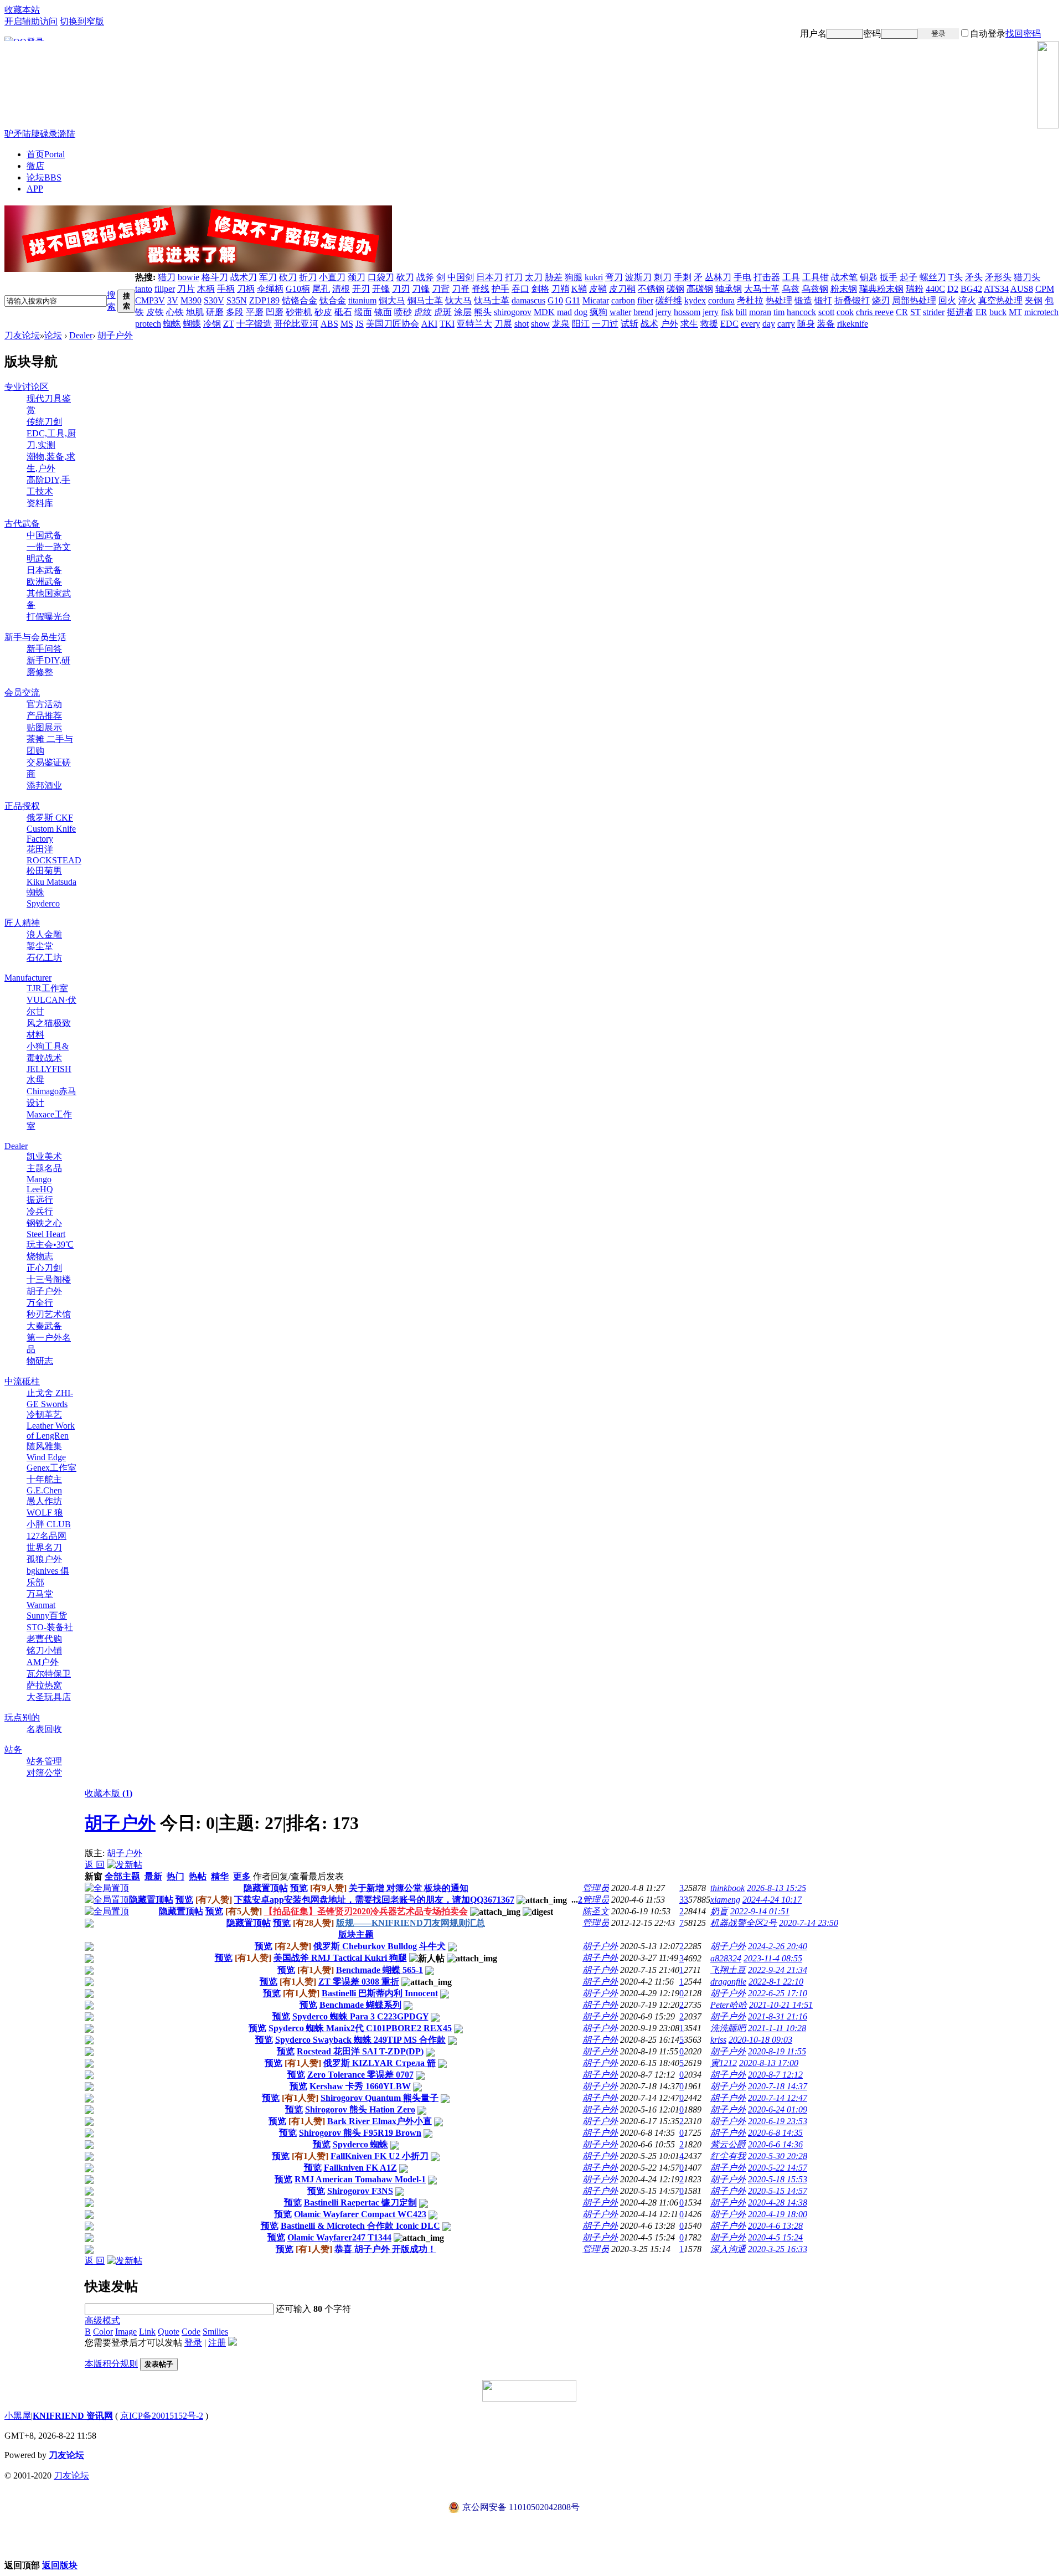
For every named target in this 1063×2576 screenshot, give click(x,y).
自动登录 (988, 34)
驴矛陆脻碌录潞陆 (40, 134)
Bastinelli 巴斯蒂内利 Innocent (380, 1993)
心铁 (175, 312)
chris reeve (875, 312)
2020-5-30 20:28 (778, 2156)
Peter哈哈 (729, 2005)
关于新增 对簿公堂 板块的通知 (409, 1888)
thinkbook (727, 1888)
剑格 (540, 289)
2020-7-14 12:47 (778, 2098)
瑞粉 (915, 289)
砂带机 (299, 312)
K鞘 (579, 289)
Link (147, 2332)
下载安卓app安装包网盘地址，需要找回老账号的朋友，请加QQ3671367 (374, 1900)
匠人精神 (22, 923)
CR (902, 312)
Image (126, 2332)
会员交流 (22, 692)
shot (522, 324)
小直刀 (332, 277)
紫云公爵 (728, 2144)
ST (915, 312)
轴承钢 (729, 289)
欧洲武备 (44, 582)
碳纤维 (669, 300)
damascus (528, 300)
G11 (573, 300)
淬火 (967, 300)
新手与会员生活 (35, 637)
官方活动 (44, 704)
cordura (721, 300)
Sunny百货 (47, 1616)
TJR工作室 (47, 988)
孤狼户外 (44, 1559)
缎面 (363, 312)
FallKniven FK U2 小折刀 (380, 2156)
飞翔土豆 (728, 1970)
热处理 (779, 300)
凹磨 (275, 312)
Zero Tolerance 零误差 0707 (360, 2075)
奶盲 (719, 1911)
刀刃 (401, 289)
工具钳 (816, 277)
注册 (1050, 34)
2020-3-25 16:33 (778, 2249)
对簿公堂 (44, 1773)
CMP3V (150, 300)
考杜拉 (750, 300)
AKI (429, 324)
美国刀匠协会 (393, 324)
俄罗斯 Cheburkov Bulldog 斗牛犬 (380, 1946)
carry (786, 324)
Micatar (596, 300)
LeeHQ (40, 1189)
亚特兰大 (474, 324)
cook (845, 312)
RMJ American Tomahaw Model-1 (360, 2179)
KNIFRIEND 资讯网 (73, 2416)
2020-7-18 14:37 (778, 2086)
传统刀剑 (44, 422)
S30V (214, 300)
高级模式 (102, 2320)
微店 (35, 166)
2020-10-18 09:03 (760, 2040)
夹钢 (1034, 300)
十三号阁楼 (49, 1279)
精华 (220, 1876)
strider (934, 312)
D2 (953, 289)
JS (360, 324)
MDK (544, 312)
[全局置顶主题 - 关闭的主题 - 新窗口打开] (89, 1925)
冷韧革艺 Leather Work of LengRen (51, 1425)
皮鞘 (598, 289)
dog (581, 312)
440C (935, 289)
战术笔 (844, 277)
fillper (165, 289)
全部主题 (122, 1876)
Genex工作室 (51, 1468)
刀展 (503, 324)
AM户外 (43, 1662)
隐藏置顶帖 (266, 1888)
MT (1015, 312)
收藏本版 (109, 1793)
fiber (645, 300)
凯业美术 (44, 1156)
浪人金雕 (44, 934)
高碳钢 (700, 289)
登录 (938, 34)
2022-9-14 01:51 (760, 1911)
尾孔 (321, 289)
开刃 (361, 289)
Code (191, 2332)
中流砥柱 (22, 1381)
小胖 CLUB (49, 1524)
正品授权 (22, 806)
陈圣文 (596, 1911)
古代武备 (22, 524)
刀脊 (461, 289)
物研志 (40, 1361)
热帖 (198, 1876)
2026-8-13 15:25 (776, 1888)
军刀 (268, 277)
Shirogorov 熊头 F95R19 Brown (360, 2133)
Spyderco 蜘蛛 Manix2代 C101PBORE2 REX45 (360, 2028)
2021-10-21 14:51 (781, 2005)
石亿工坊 (44, 958)
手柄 (226, 289)
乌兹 (791, 289)
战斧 (425, 277)
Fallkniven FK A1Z (360, 2168)
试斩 (629, 324)
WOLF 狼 (45, 1513)
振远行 (40, 1200)
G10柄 (298, 289)
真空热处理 (1000, 300)
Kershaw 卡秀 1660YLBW (360, 2086)
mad (564, 312)
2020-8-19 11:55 (777, 2051)
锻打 (823, 300)
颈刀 (357, 277)
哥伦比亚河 (296, 324)
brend (643, 312)
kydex (695, 300)
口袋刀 (381, 277)
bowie (189, 277)
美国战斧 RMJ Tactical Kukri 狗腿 (340, 1958)
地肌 (195, 312)
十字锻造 (254, 324)
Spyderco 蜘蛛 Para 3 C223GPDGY (360, 2016)
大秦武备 (44, 1326)
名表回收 (44, 1729)
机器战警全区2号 (744, 1923)
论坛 (44, 177)
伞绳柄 (270, 289)
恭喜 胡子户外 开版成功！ (385, 2249)
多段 (235, 312)
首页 (46, 154)
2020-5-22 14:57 (778, 2168)
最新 (153, 1876)
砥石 (343, 312)
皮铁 (155, 312)
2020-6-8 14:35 (775, 2133)
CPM (1045, 289)
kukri (594, 277)
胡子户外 (115, 335)
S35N (237, 300)
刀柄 (246, 289)
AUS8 (1022, 289)
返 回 (95, 1865)
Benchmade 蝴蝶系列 (360, 2005)
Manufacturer (28, 978)
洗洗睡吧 (728, 2028)
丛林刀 (718, 277)
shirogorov (513, 312)
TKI (447, 324)
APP (35, 189)
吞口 (520, 289)
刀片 (186, 289)
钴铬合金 (300, 300)
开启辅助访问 (31, 21)
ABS (329, 324)
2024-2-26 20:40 (778, 1946)
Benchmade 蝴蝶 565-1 (380, 1970)
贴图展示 (44, 727)
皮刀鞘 (622, 289)
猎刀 (167, 277)
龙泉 (561, 324)
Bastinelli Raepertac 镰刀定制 (360, 2203)
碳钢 (675, 289)
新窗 (94, 1876)
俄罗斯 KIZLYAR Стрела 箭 (380, 2063)
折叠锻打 (852, 300)
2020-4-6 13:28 (775, 2226)
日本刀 (489, 277)
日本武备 (44, 570)
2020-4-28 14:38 (778, 2203)
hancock (801, 312)
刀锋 (421, 289)
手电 (742, 277)
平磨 (255, 312)
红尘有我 (728, 2156)
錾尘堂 (40, 946)
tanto (144, 289)
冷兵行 (40, 1211)
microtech (1041, 312)
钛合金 (333, 300)
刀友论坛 (22, 335)
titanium (362, 300)
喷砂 (403, 312)
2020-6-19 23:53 (778, 2121)
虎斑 (443, 312)
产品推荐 (44, 716)
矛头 (974, 277)
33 (684, 1900)
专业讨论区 (27, 387)
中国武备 (44, 535)
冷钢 (212, 324)
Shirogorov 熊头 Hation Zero (360, 2109)
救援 (709, 324)
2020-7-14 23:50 (809, 1923)
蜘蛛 (172, 324)
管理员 (596, 1888)
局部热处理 (914, 300)
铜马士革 (425, 300)
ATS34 (996, 289)
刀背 (441, 289)
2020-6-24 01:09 (778, 2109)
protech (148, 324)
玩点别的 (22, 1717)
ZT (229, 324)
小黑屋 (18, 2416)
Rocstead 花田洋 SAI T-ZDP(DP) (360, 2051)
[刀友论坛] (532, 85)
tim (779, 312)
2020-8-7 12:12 (775, 2075)
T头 (956, 277)
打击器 (767, 277)
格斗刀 (215, 277)
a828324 (726, 1958)
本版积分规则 (111, 2364)
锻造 (803, 300)
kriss (718, 2040)
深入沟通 (728, 2249)
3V (173, 300)
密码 (872, 34)
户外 (669, 324)
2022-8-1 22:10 (776, 1982)
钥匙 (869, 277)
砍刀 (288, 277)
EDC (729, 324)
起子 (909, 277)
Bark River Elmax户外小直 (380, 2121)
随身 (806, 324)
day (769, 324)
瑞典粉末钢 (881, 289)
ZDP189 (264, 300)
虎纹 (423, 312)
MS (347, 324)
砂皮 (323, 312)
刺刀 (663, 277)
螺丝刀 (933, 277)
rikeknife (853, 324)
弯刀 (614, 277)
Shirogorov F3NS (360, 2191)
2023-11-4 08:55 (773, 1958)
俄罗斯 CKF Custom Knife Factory (51, 828)
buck (998, 312)
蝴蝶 (192, 324)
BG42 (971, 289)
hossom (687, 312)
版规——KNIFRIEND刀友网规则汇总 (411, 1923)
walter (620, 312)
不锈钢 (651, 289)
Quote (169, 2332)
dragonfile (728, 1982)
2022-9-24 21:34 (778, 1970)
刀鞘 (560, 289)
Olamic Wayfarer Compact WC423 (360, 2214)
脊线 (481, 289)
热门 (176, 1876)
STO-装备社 (50, 1627)
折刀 (308, 277)
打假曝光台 (49, 617)
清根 (341, 289)
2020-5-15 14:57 (778, 2191)
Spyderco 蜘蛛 (360, 2144)
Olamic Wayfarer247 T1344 (339, 2237)
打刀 (514, 277)
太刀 (534, 277)
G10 (555, 300)
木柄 (206, 289)
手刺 (683, 277)
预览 (299, 1888)
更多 (242, 1876)
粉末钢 (844, 289)
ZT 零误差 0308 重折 (359, 1982)
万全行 (40, 1303)
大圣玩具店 (49, 1697)
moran (760, 312)
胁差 (554, 277)
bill (741, 312)
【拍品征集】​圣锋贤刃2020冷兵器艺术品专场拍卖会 (366, 1911)
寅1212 (724, 2063)
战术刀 (244, 277)
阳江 (581, 324)
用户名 (813, 34)
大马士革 (762, 289)
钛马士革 (492, 300)
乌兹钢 (815, 289)
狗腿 (574, 277)
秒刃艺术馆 (49, 1314)
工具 (791, 277)
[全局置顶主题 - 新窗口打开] (107, 1888)
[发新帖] (125, 1865)
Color (103, 2332)
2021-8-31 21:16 (778, 2016)
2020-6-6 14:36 (775, 2144)
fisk (727, 312)
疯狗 (598, 312)
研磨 (215, 312)
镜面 (383, 312)
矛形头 (998, 277)
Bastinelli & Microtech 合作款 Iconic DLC (360, 2226)
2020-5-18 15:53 (778, 2179)
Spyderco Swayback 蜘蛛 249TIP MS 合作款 (360, 2040)
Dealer (81, 335)
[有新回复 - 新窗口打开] (89, 1948)
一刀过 (605, 324)
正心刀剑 (44, 1268)
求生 (689, 324)
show (540, 324)
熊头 (483, 312)
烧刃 (881, 300)
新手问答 (44, 649)
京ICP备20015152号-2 (162, 2416)
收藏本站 (22, 10)
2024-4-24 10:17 (772, 1900)
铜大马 (392, 300)
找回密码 (1023, 34)
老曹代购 (44, 1639)
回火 (947, 300)
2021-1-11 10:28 (777, 2028)
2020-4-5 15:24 (775, 2237)
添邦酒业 (44, 785)
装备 (826, 324)
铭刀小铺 (44, 1650)
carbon (623, 300)
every (750, 324)
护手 (500, 289)
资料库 (40, 503)
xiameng (725, 1900)
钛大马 (458, 300)
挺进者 (960, 312)
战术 (649, 324)
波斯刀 (638, 277)
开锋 (381, 289)
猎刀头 (1027, 277)
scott (826, 312)
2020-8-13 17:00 (769, 2063)
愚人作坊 (44, 1501)
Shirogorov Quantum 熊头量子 (380, 2098)
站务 (13, 1750)
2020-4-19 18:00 (778, 2214)
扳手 (889, 277)
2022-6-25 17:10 (778, 1993)
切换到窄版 (82, 21)
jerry (664, 312)
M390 (191, 300)
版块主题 (356, 1934)
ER (981, 312)
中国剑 (461, 277)
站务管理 (44, 1761)
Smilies (215, 2332)
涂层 (463, 312)
